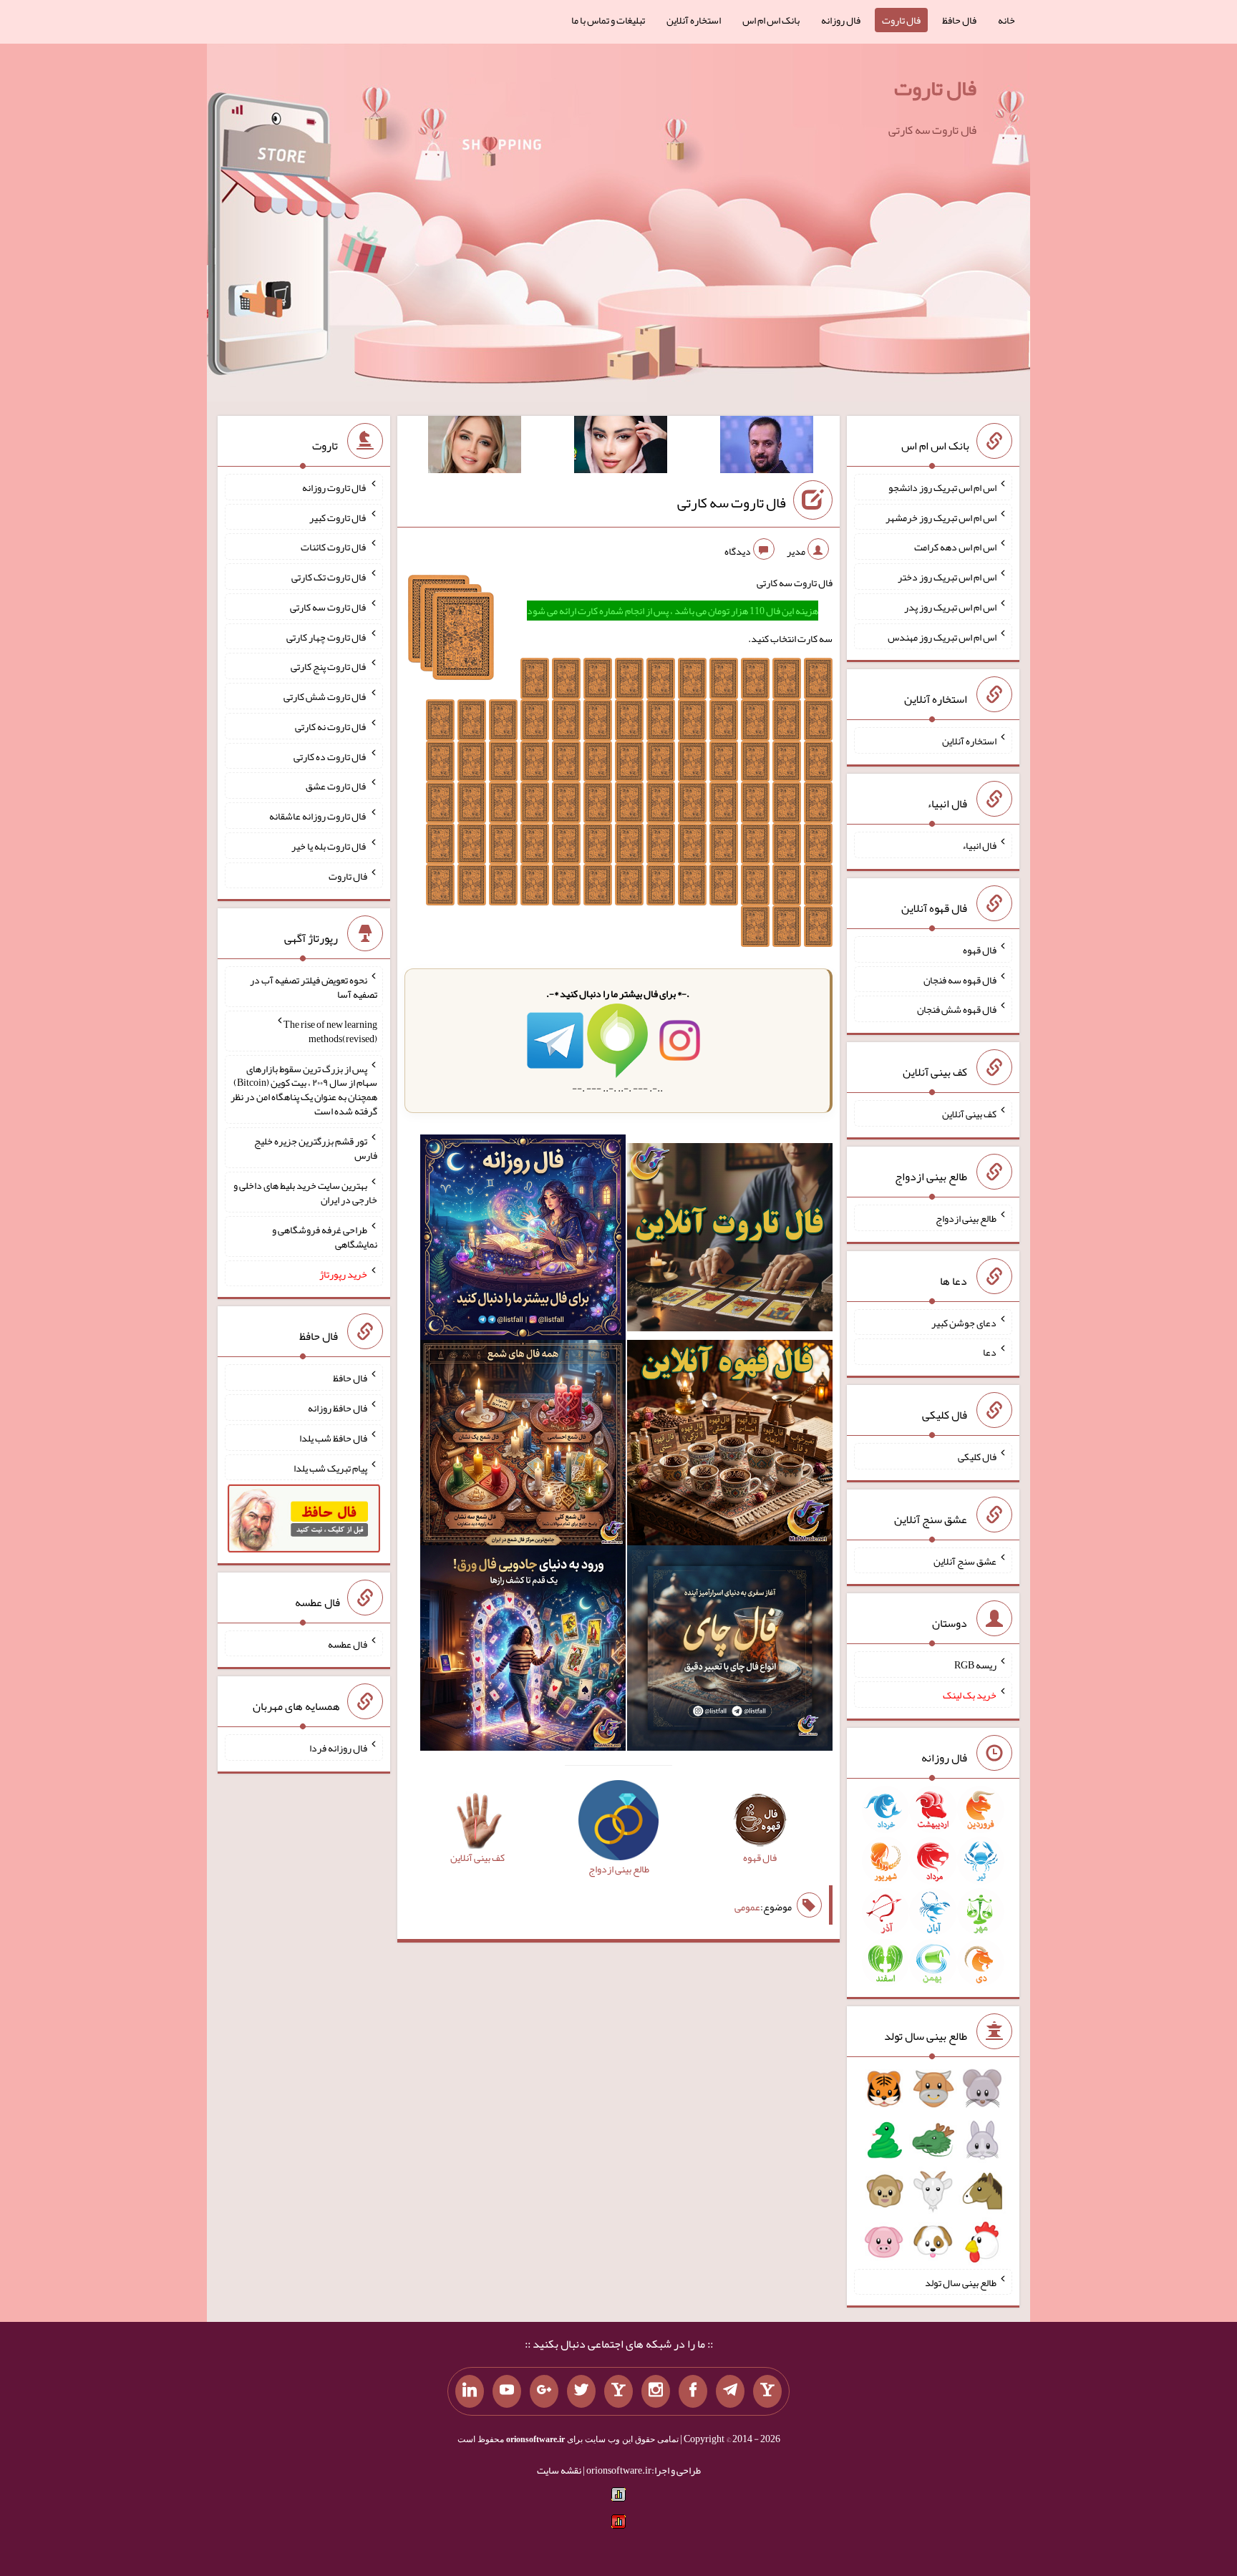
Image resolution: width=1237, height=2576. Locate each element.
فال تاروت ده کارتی (330, 756)
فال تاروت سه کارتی (732, 502)
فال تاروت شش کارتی (325, 696)
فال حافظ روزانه (338, 1408)
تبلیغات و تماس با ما (608, 20)
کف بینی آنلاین (969, 1114)
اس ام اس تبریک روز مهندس (942, 636)
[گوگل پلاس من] (544, 2391)
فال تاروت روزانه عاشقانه (318, 816)
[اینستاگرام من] (656, 2391)
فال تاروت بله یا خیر (329, 846)
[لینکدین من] (470, 2391)
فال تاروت (901, 20)
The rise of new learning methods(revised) (330, 1031)
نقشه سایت (559, 2470)
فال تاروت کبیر (338, 517)
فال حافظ (959, 20)
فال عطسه (348, 1643)
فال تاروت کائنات (334, 547)
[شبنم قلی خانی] (475, 447)
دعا (990, 1352)
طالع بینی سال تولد (961, 2282)
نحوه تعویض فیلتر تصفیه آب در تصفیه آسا (314, 987)
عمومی (747, 1907)
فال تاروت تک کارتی (329, 577)
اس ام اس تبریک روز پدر (950, 607)
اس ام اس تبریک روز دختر (947, 577)
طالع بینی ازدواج (966, 1218)
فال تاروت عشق (336, 786)
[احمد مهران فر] (767, 447)
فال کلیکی (977, 1457)
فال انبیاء (979, 845)
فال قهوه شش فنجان (957, 1009)
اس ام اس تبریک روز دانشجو (942, 487)
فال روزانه (841, 20)
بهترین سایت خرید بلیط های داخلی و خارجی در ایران (305, 1192)
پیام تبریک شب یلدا (330, 1467)
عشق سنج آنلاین (965, 1560)
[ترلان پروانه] (621, 447)
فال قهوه (980, 950)
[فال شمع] (523, 1446)
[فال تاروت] (730, 1240)
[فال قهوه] (730, 1446)
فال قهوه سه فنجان (960, 979)
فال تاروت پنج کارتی (329, 666)
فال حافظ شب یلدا (333, 1438)
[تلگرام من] (730, 2391)
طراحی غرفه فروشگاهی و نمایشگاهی (325, 1237)
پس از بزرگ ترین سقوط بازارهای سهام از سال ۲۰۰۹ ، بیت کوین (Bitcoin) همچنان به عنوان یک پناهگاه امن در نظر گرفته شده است (304, 1089)
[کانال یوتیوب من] (507, 2391)
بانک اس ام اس (771, 20)
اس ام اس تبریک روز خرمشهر (941, 517)
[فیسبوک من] (693, 2391)
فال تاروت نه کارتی (331, 726)
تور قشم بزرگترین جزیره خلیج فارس (316, 1148)
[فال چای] (730, 1651)
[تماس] (618, 2391)
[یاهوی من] (767, 2391)
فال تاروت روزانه (335, 487)
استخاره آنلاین (694, 20)
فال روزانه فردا (338, 1748)
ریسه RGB (975, 1665)
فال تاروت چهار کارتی (327, 636)
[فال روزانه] (523, 1240)
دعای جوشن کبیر (964, 1322)
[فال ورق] (523, 1651)
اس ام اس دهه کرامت (955, 547)
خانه (1006, 20)
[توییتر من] (581, 2391)
